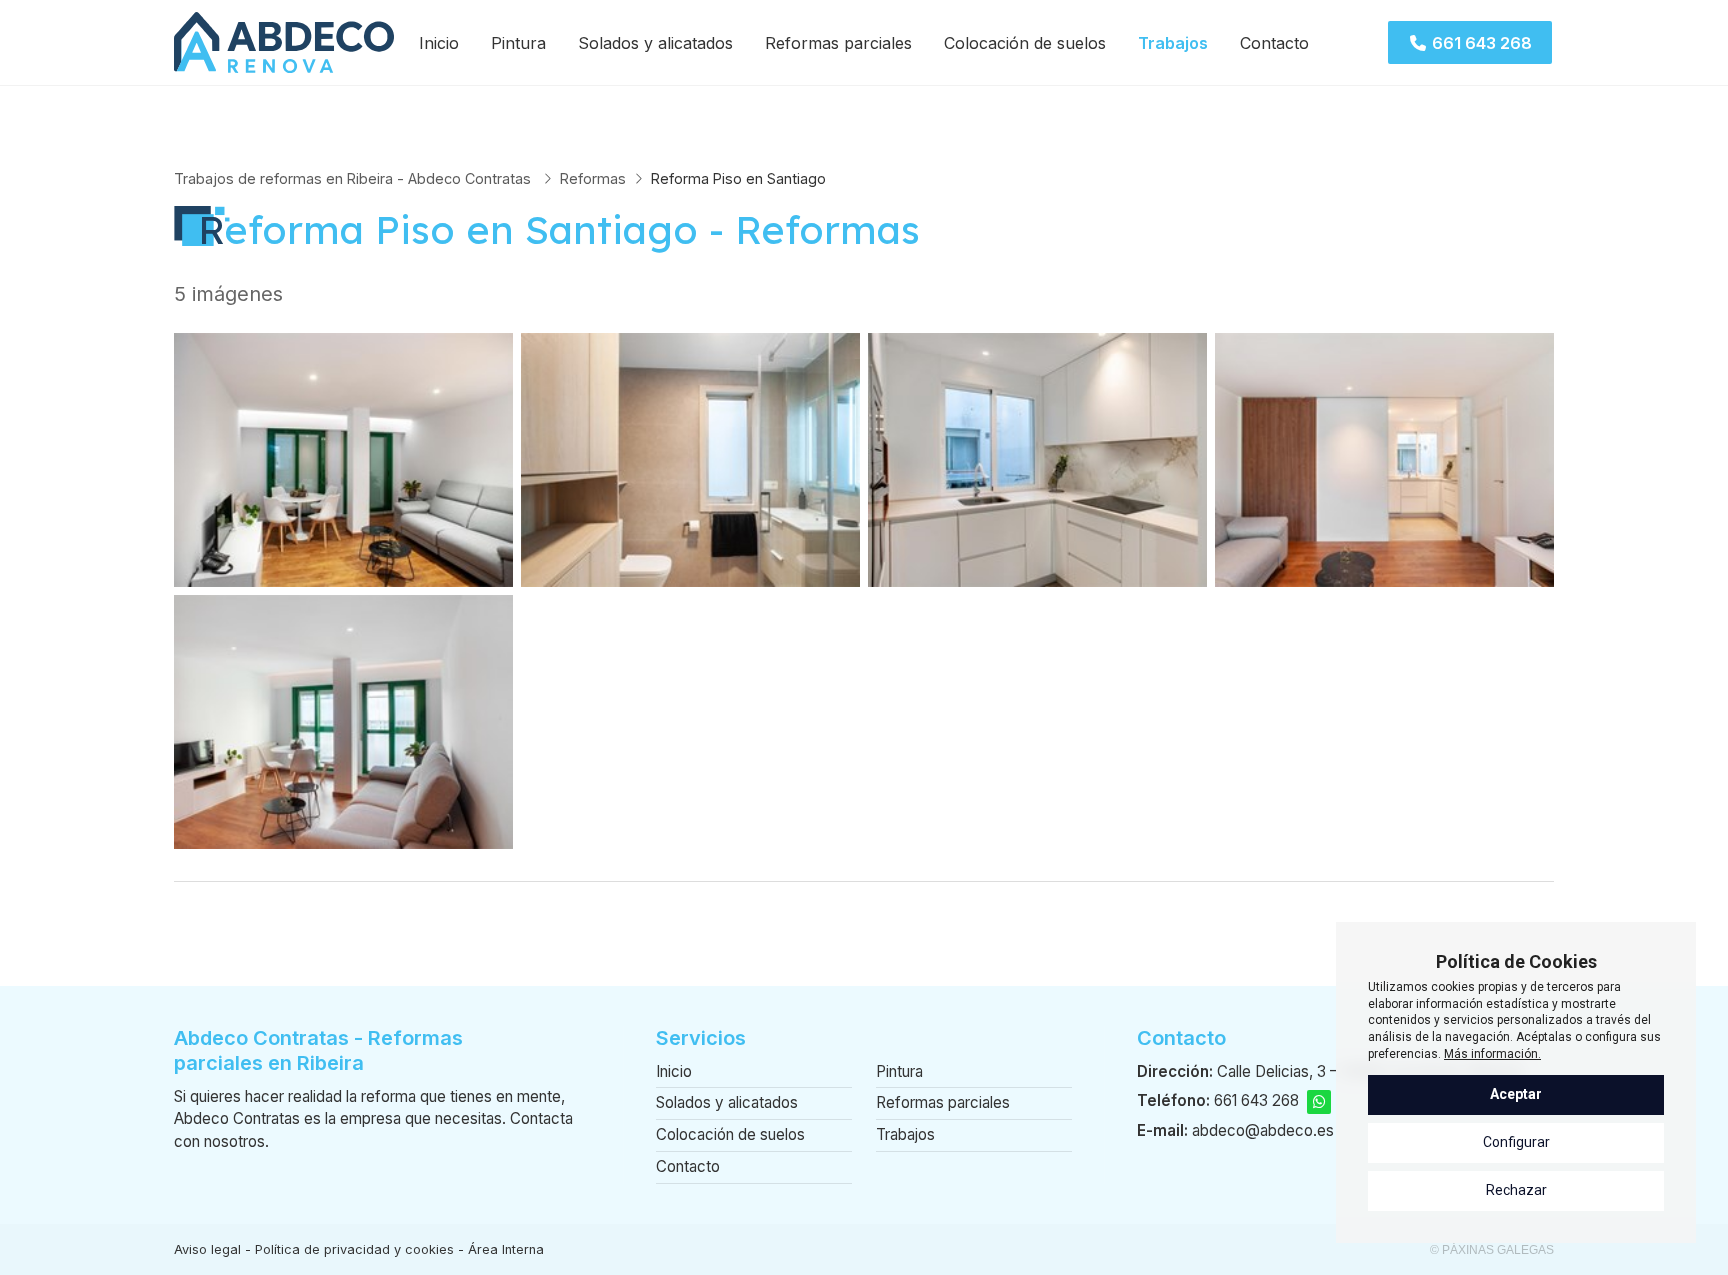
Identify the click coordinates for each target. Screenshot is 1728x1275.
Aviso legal (207, 1249)
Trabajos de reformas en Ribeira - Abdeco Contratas (354, 178)
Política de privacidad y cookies (354, 1249)
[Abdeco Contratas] (284, 42)
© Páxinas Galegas (1492, 1250)
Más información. (1492, 1054)
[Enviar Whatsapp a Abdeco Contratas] (1319, 1102)
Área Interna (506, 1249)
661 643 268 (1256, 1100)
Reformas (593, 178)
